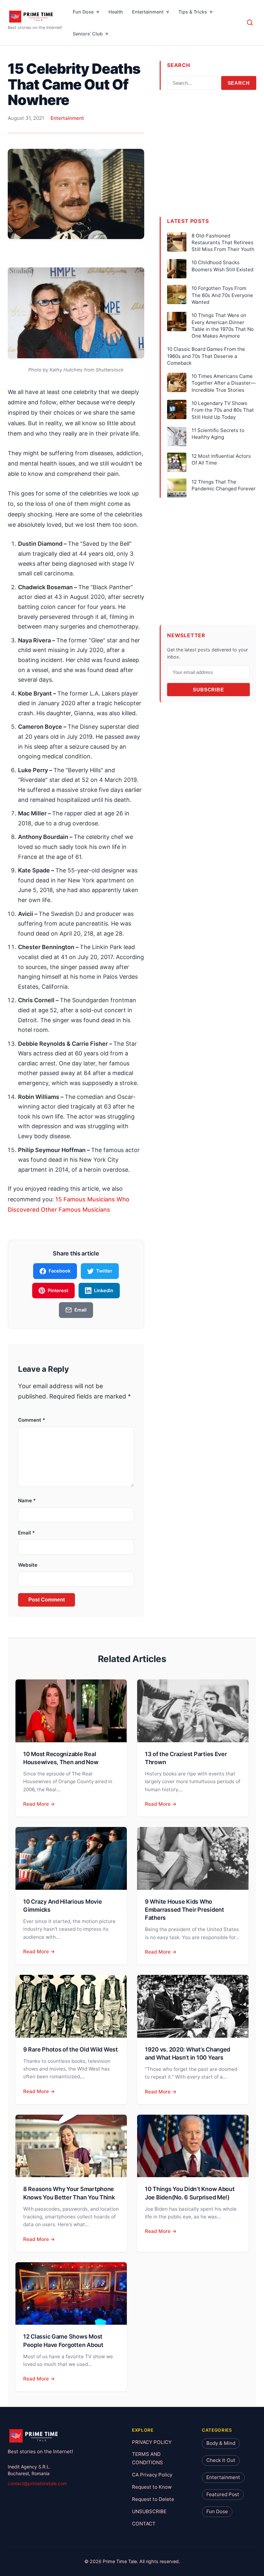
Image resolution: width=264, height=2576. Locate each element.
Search (239, 83)
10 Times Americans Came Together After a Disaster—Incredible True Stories (224, 383)
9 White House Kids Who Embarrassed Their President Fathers (184, 1910)
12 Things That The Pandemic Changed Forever (224, 485)
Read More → (39, 1804)
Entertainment (148, 12)
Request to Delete (153, 2499)
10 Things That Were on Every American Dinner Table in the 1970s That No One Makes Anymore (223, 326)
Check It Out (221, 2460)
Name (27, 1500)
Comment (32, 1420)
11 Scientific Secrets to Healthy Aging (218, 434)
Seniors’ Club (88, 34)
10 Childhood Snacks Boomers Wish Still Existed (222, 266)
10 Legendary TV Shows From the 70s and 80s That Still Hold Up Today (223, 410)
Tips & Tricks (193, 12)
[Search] (250, 23)
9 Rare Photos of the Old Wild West (71, 2049)
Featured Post (223, 2495)
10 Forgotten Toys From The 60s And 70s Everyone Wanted (222, 295)
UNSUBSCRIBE (149, 2511)
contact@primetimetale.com (37, 2484)
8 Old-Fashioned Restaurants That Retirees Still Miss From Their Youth (223, 243)
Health (116, 12)
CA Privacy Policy (152, 2475)
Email (26, 1533)
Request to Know (152, 2487)
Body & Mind (221, 2443)
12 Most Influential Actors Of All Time (221, 459)
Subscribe (208, 690)
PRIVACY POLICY (152, 2442)
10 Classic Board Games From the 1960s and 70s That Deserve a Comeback (206, 356)
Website (28, 1565)
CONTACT (144, 2524)
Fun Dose (83, 12)
